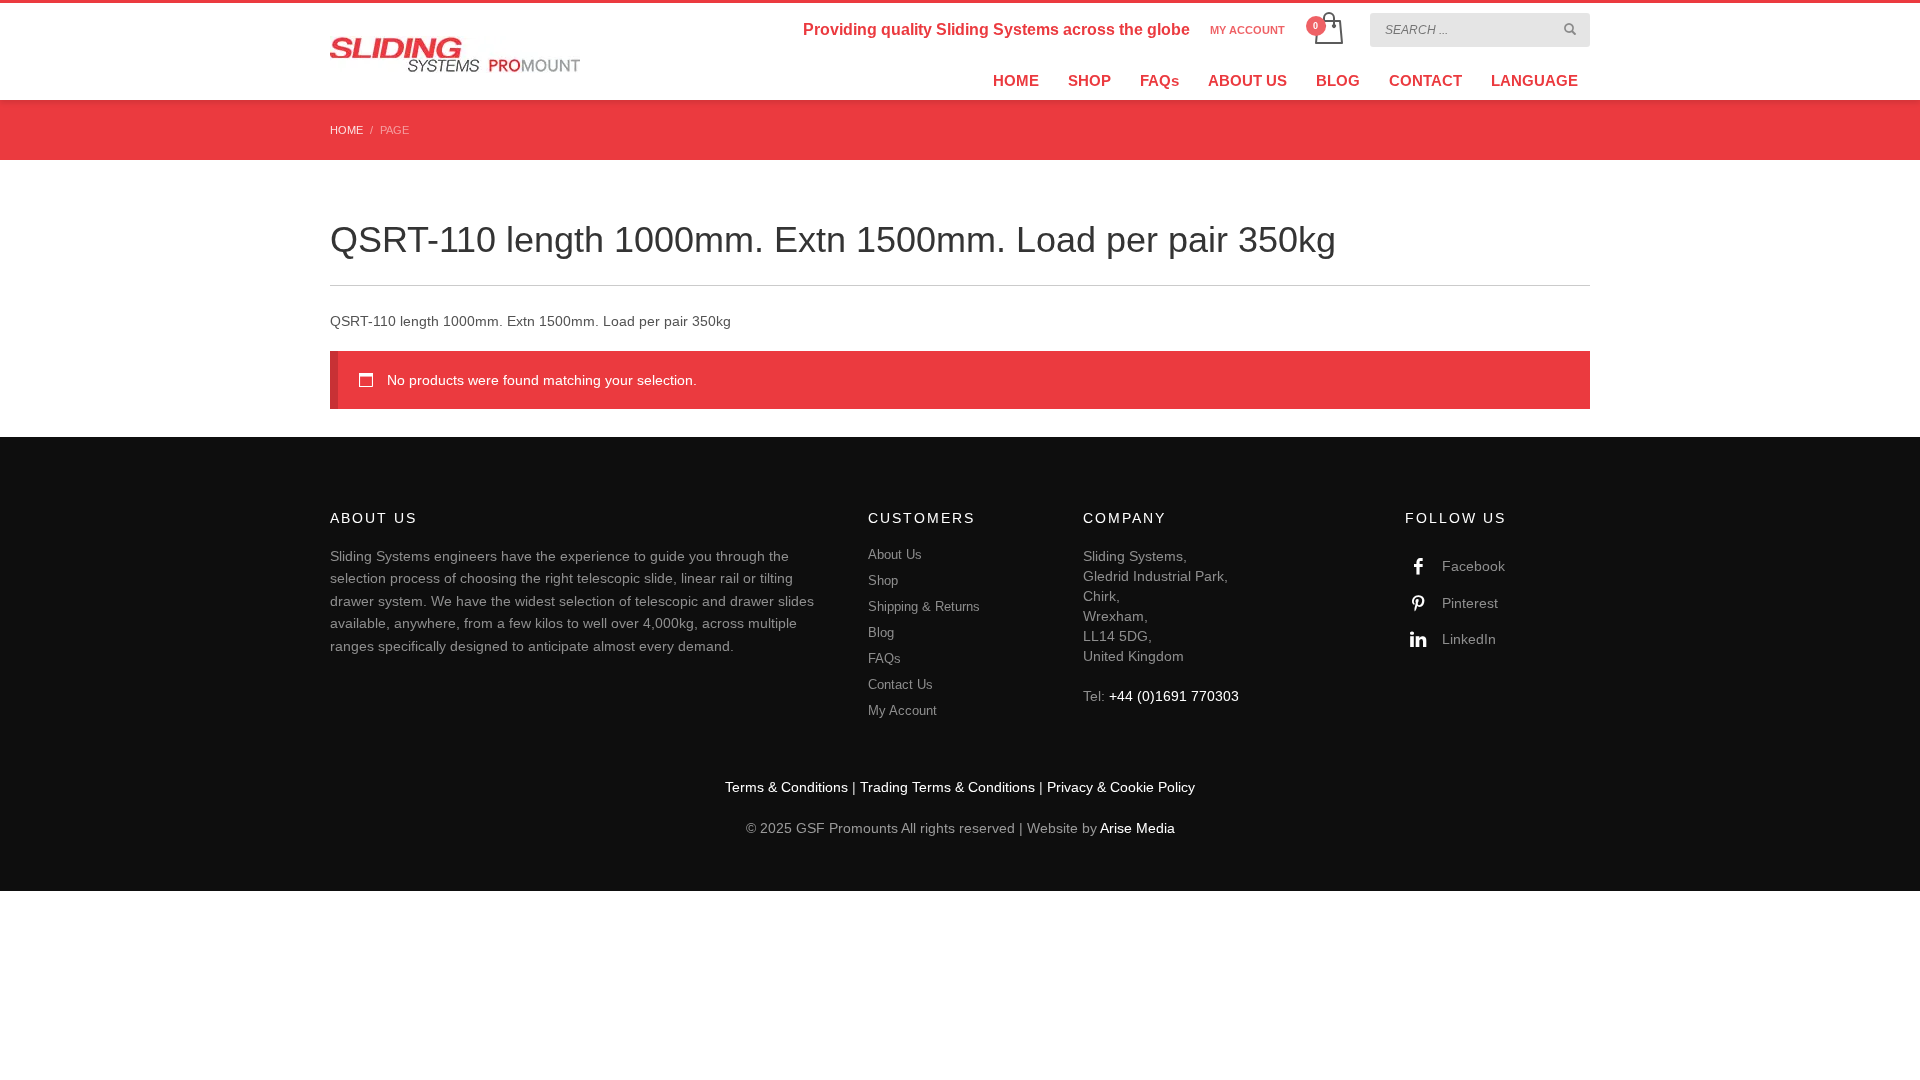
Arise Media (1137, 828)
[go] (1570, 29)
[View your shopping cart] (1327, 30)
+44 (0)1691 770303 (1174, 696)
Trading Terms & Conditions (947, 787)
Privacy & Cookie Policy (1121, 787)
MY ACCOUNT (1247, 30)
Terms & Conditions (786, 787)
